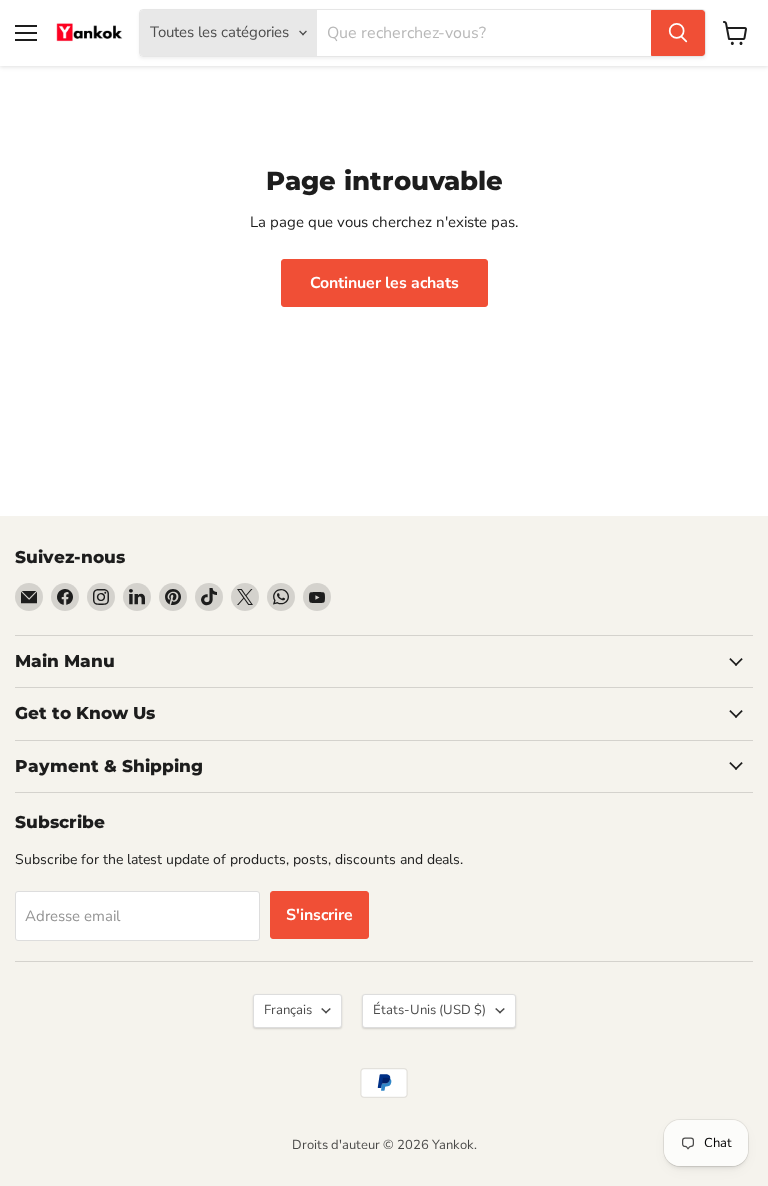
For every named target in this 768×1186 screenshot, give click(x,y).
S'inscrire (319, 915)
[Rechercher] (678, 33)
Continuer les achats (384, 283)
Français (288, 1010)
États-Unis (429, 1010)
